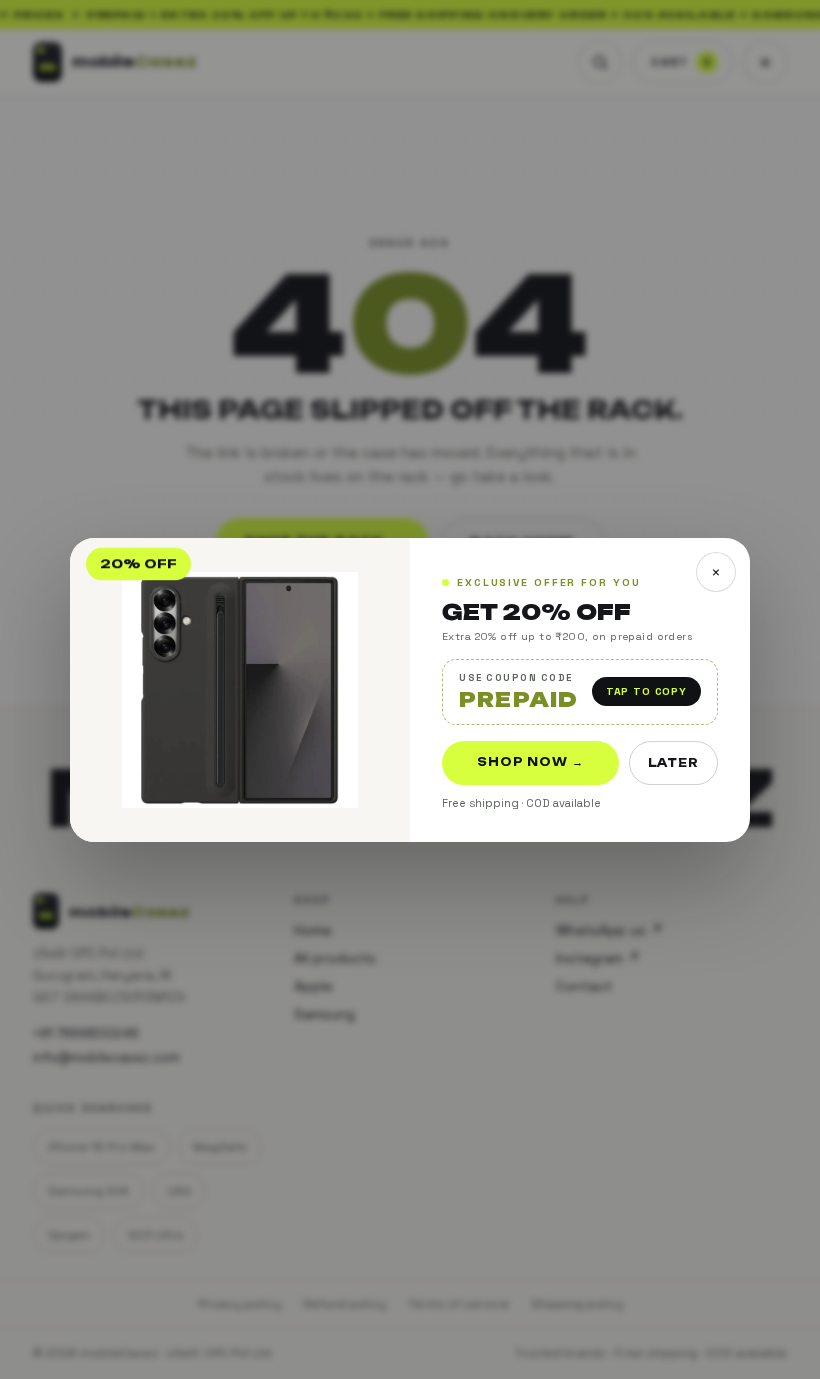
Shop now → (530, 761)
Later (673, 762)
